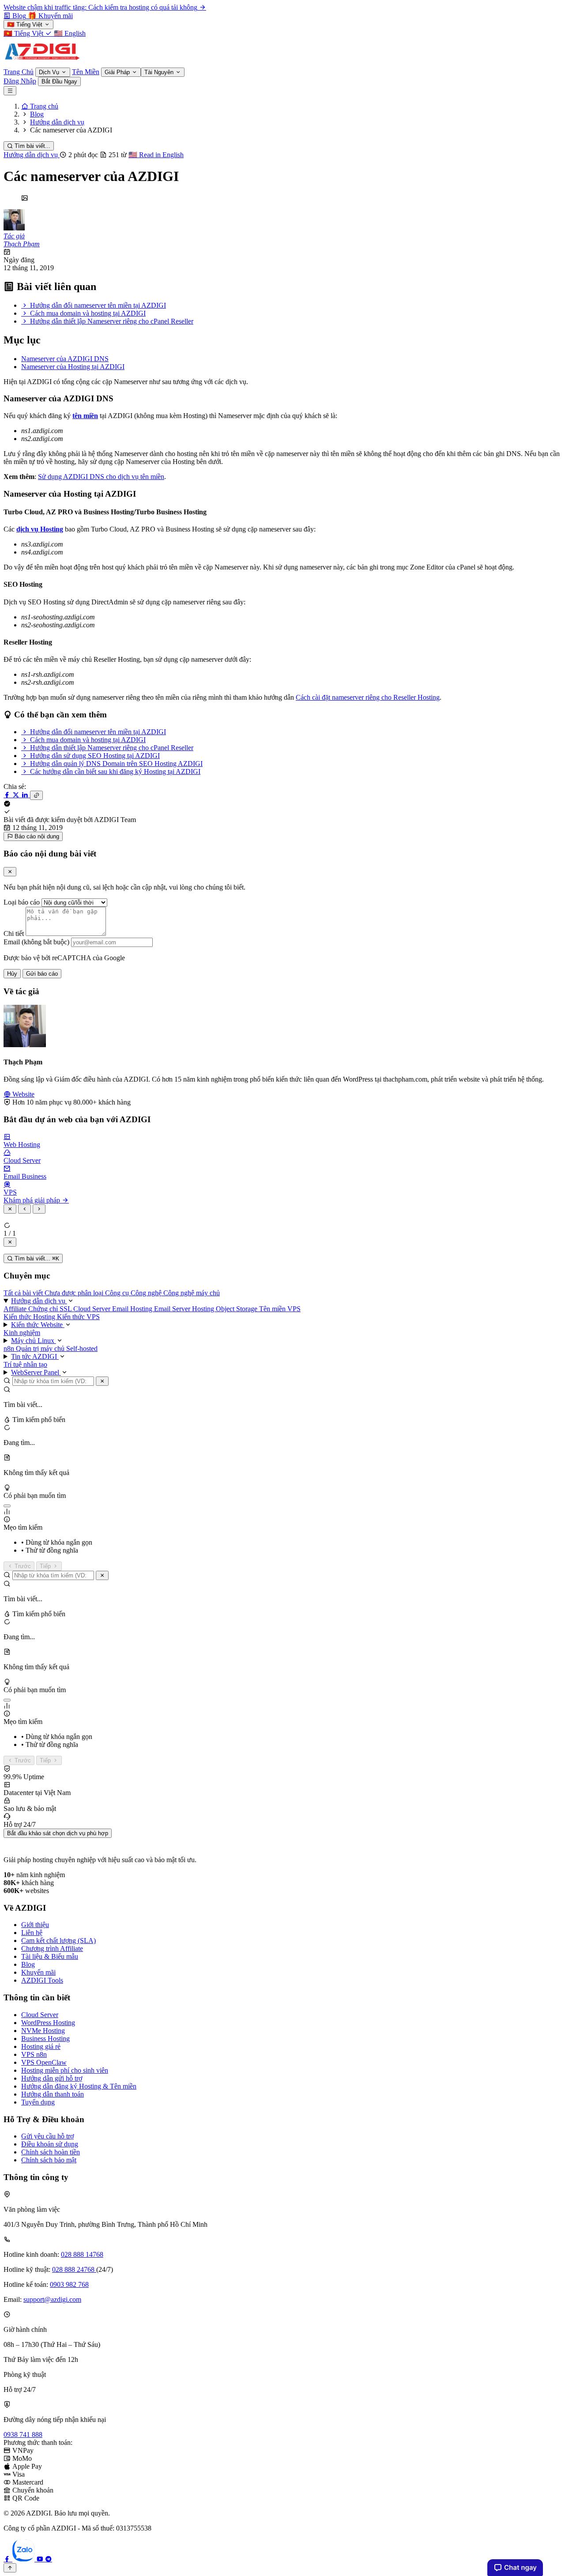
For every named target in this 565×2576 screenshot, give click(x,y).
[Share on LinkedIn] (26, 795)
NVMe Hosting (43, 2031)
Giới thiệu (35, 1925)
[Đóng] (102, 1381)
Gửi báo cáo (42, 974)
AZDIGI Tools (42, 1980)
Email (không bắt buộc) (36, 942)
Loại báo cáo (22, 902)
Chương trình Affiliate (52, 1948)
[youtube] (41, 2559)
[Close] (10, 872)
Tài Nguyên (160, 72)
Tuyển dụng (38, 2102)
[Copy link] (36, 795)
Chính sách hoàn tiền (51, 2152)
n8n (10, 1348)
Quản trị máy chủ (41, 1348)
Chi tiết (14, 933)
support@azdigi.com (52, 2299)
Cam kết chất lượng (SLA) (58, 1940)
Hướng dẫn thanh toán (53, 2094)
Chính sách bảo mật (49, 2160)
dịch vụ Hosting (40, 529)
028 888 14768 (82, 2254)
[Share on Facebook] (8, 795)
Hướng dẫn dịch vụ (32, 155)
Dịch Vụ (50, 72)
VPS (294, 1309)
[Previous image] (24, 1209)
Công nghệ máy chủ (192, 1293)
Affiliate (16, 1309)
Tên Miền (86, 72)
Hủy (12, 974)
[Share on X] (17, 795)
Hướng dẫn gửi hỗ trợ (52, 2078)
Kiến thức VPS (78, 1317)
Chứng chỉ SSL (51, 1309)
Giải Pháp (118, 72)
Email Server (173, 1309)
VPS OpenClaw (44, 2062)
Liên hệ (32, 1933)
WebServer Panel (36, 1372)
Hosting (204, 1309)
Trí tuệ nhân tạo (25, 1364)
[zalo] (24, 2559)
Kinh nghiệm (22, 1333)
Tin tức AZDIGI (35, 1356)
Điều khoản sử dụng (50, 2144)
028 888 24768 (74, 2269)
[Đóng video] (10, 1242)
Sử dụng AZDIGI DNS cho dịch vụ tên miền (101, 477)
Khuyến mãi (38, 1972)
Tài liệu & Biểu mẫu (50, 1956)
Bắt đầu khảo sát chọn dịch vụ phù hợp (58, 1833)
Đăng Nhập (20, 81)
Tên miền (273, 1309)
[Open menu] (10, 91)
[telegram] (49, 2559)
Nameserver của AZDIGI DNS (65, 359)
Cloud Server (93, 1309)
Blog (28, 1964)
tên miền (85, 416)
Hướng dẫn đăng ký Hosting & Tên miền (79, 2086)
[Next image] (39, 1209)
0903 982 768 (69, 2284)
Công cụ (118, 1293)
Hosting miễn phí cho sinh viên (65, 2070)
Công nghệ (147, 1293)
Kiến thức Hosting (30, 1317)
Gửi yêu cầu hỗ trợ (47, 2136)
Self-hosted (82, 1348)
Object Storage (237, 1309)
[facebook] (8, 2559)
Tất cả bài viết (24, 1293)
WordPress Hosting (48, 2023)
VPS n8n (34, 2054)
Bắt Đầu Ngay (59, 81)
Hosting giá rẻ (41, 2046)
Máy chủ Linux (34, 1341)
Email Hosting (133, 1309)
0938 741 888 (23, 2435)
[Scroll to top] (10, 2568)
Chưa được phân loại (75, 1293)
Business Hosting (45, 2039)
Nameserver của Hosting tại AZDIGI (73, 367)
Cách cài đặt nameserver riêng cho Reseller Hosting (368, 697)
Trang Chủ (19, 72)
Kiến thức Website (38, 1325)
